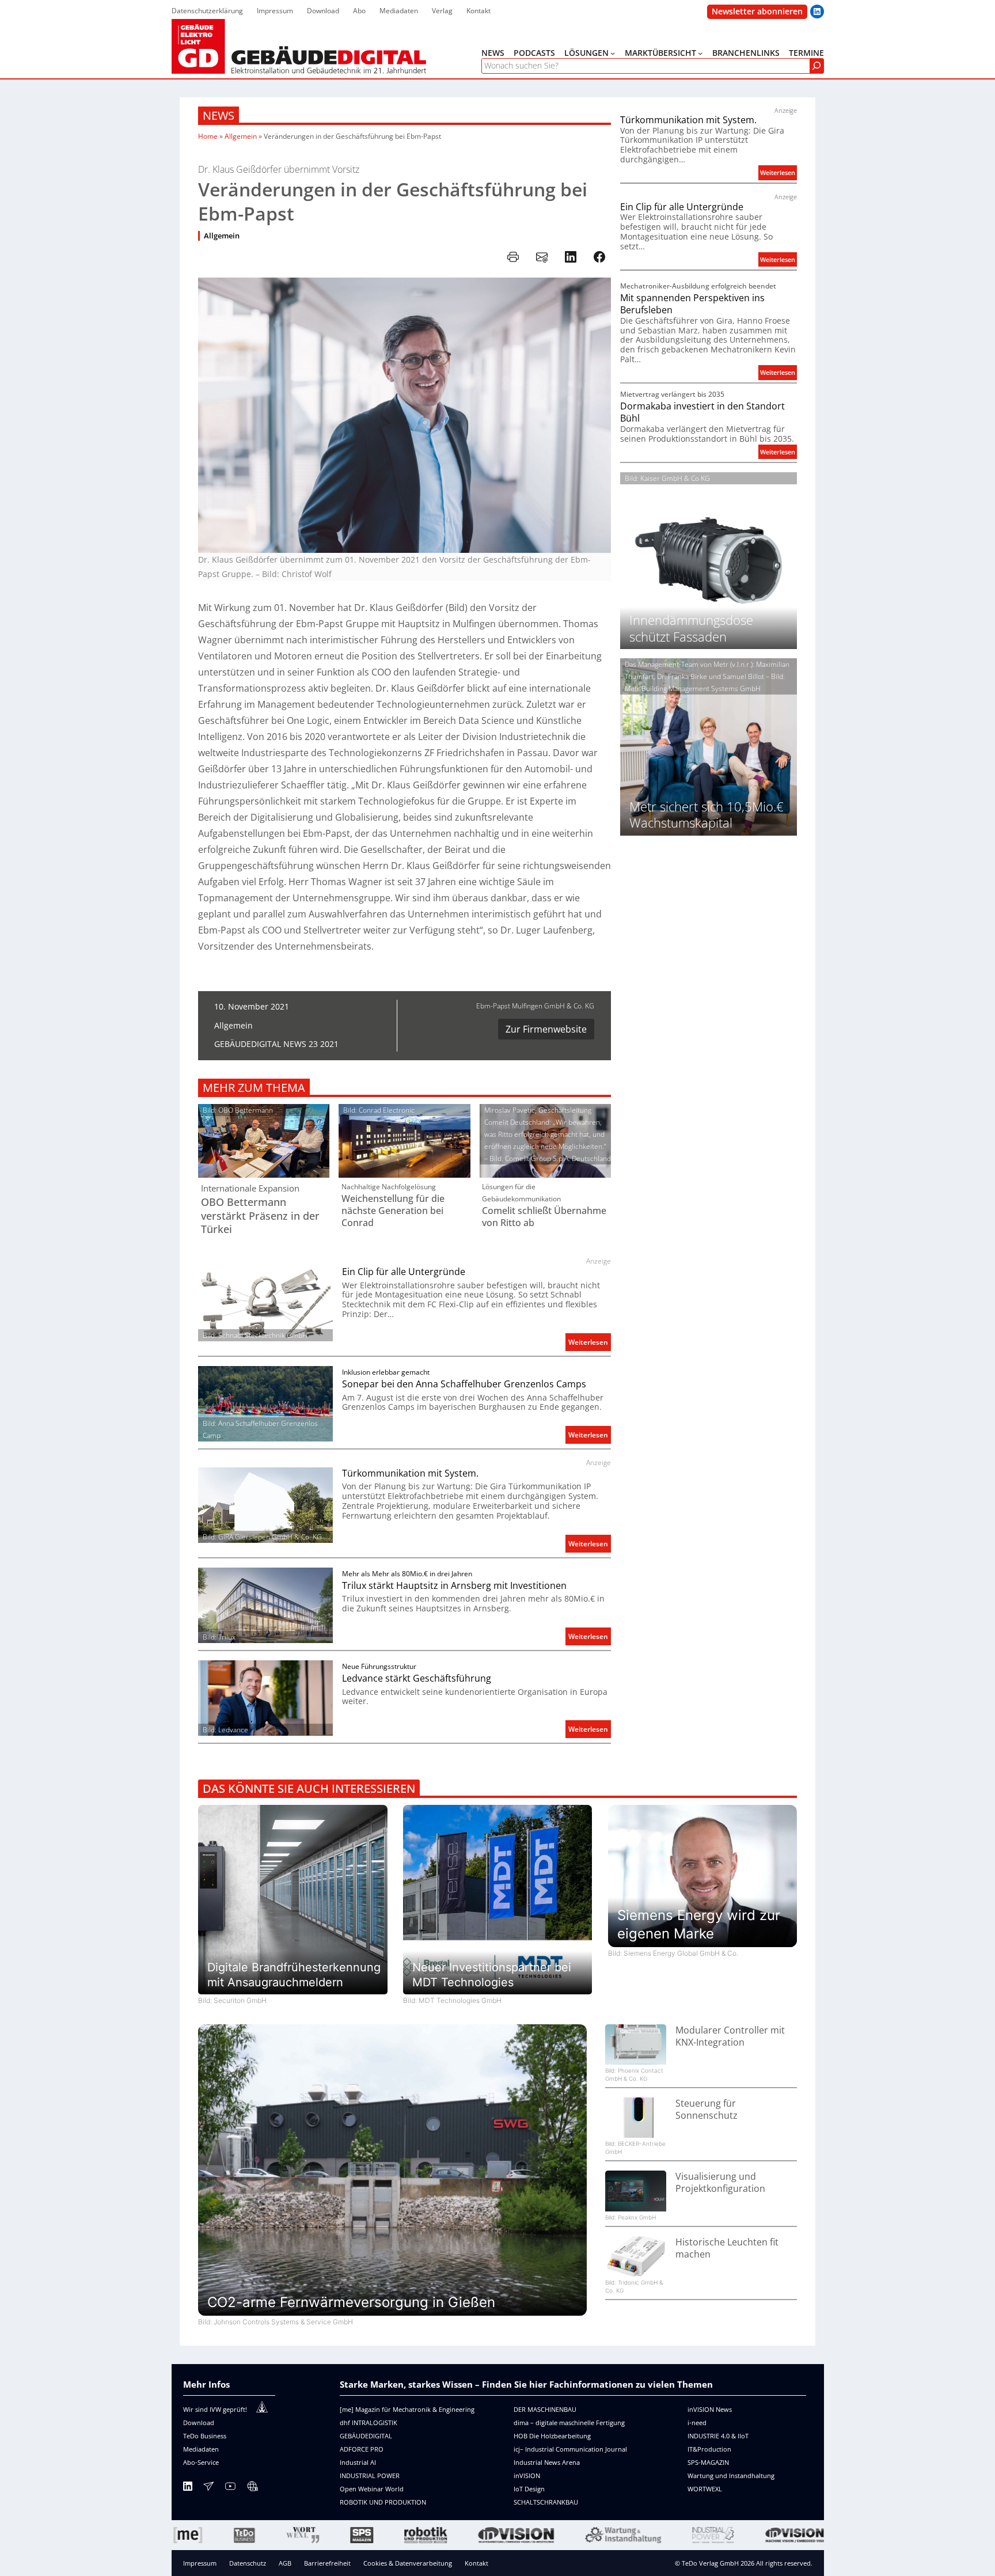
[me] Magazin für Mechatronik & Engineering (407, 2409)
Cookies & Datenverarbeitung (408, 2563)
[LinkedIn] (188, 2488)
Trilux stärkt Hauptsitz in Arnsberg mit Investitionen (454, 1586)
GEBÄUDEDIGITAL (366, 2436)
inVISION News (710, 2409)
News (219, 115)
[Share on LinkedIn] (571, 257)
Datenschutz (248, 2563)
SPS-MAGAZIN (708, 2462)
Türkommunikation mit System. (410, 1473)
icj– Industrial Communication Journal (570, 2449)
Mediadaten (201, 2449)
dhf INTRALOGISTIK (369, 2423)
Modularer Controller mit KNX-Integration (730, 2036)
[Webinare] (252, 2488)
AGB (285, 2563)
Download (199, 2423)
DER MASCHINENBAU (545, 2409)
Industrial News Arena (547, 2462)
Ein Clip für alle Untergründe (404, 1272)
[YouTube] (230, 2488)
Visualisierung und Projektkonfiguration (720, 2183)
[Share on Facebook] (599, 257)
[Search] (816, 66)
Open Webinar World (372, 2489)
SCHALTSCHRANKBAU (546, 2502)
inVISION (527, 2476)
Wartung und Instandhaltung (731, 2476)
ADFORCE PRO (362, 2449)
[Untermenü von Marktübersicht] (700, 53)
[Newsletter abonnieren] (208, 2488)
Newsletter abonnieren (757, 11)
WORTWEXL (705, 2489)
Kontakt (476, 2563)
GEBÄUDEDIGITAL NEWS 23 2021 (276, 1044)
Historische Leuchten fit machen (727, 2248)
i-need (697, 2423)
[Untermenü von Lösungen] (613, 53)
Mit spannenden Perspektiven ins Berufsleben (692, 304)
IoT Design (529, 2489)
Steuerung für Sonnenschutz (707, 2110)
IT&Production (709, 2449)
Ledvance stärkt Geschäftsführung (417, 1678)
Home (208, 136)
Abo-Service (201, 2462)
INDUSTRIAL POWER (370, 2476)
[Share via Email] (542, 257)
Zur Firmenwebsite (546, 1029)
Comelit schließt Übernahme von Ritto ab (544, 1217)
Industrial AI (358, 2462)
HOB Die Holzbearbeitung (552, 2436)
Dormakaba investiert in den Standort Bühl (702, 412)
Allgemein (241, 136)
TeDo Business (205, 2436)
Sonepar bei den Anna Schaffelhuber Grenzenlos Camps (464, 1384)
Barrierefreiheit (327, 2563)
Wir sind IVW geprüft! (215, 2409)
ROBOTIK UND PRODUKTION (383, 2502)
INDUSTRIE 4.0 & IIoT (718, 2436)
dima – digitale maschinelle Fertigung (569, 2423)
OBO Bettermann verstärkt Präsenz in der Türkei (260, 1216)
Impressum (200, 2563)
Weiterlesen (590, 1344)
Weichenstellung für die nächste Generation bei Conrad (393, 1211)
